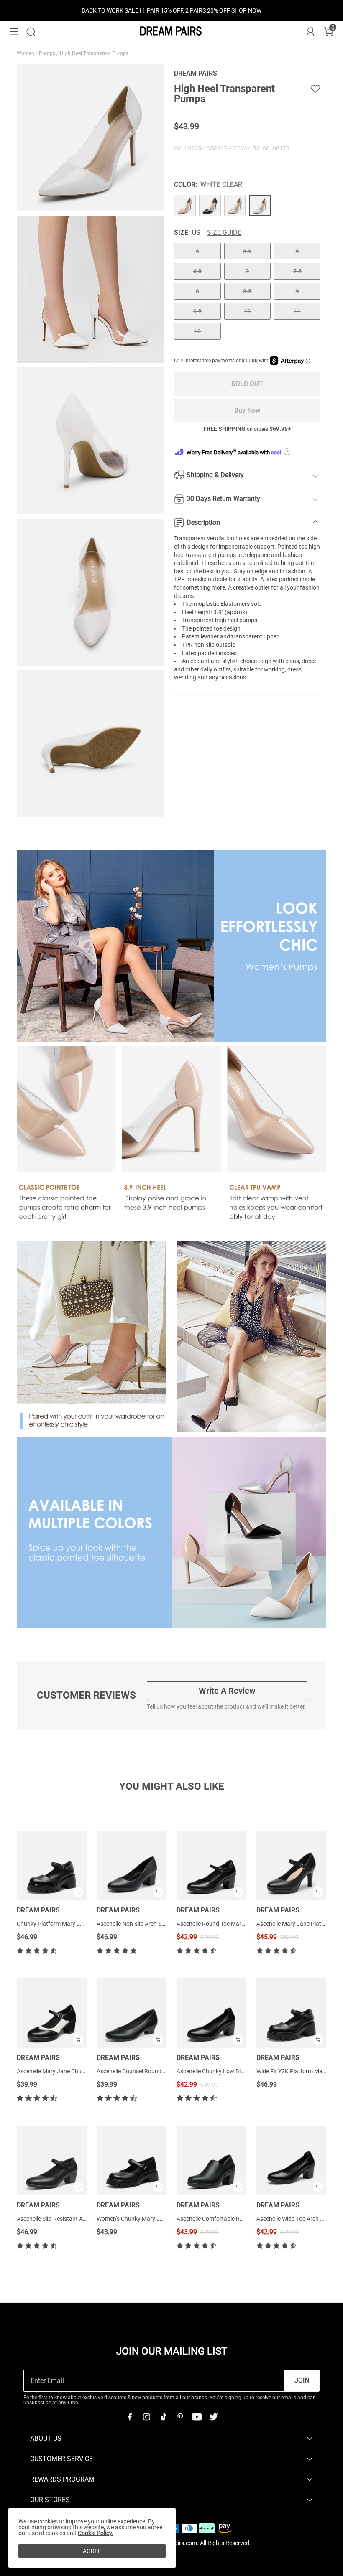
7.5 (297, 271)
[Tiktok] (163, 2417)
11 (297, 311)
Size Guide (224, 233)
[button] (14, 32)
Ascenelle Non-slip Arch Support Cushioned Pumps (162, 1924)
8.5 (247, 291)
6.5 (197, 271)
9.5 (197, 311)
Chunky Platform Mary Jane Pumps (63, 1924)
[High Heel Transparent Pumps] (185, 206)
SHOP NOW (246, 10)
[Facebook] (130, 2417)
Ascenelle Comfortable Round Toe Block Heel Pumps (244, 2219)
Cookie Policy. (96, 2533)
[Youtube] (197, 2417)
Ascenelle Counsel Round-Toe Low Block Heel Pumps (165, 2071)
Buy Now (247, 411)
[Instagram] (146, 2417)
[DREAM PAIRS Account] (310, 32)
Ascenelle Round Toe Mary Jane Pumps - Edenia (238, 1924)
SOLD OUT (247, 384)
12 (197, 331)
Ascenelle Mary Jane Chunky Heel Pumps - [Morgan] (84, 2071)
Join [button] (302, 2380)
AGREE (92, 2551)
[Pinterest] (180, 2417)
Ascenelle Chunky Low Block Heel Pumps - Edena (239, 2071)
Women (26, 53)
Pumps (48, 53)
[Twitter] (213, 2417)
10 (247, 311)
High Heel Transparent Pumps (95, 53)
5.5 (247, 251)
